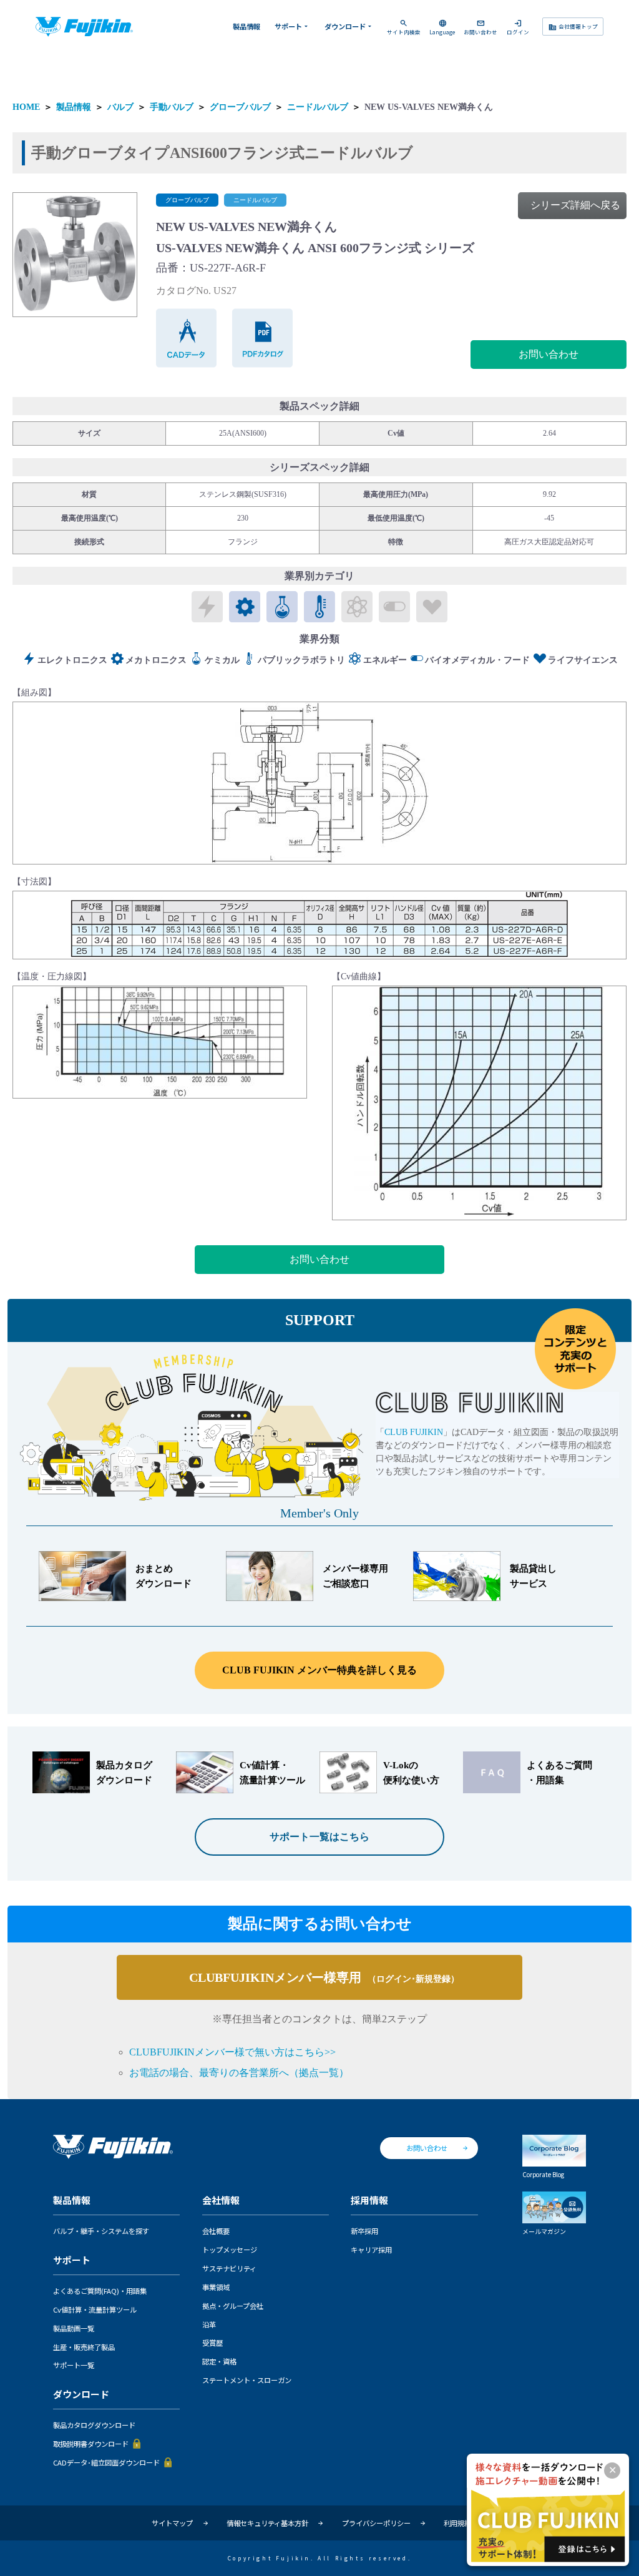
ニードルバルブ (318, 107)
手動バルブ (172, 107)
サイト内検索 (404, 27)
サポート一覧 (74, 2365)
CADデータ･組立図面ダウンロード (106, 2462)
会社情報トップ (573, 27)
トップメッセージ (230, 2250)
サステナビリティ (229, 2268)
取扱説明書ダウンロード (91, 2444)
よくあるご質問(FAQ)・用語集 (100, 2291)
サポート (292, 26)
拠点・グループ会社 (233, 2306)
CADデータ (187, 338)
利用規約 (457, 2523)
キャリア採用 (371, 2250)
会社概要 (216, 2231)
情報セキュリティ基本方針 (267, 2523)
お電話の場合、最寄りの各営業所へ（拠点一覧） (239, 2073)
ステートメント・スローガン (247, 2380)
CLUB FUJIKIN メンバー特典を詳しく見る (319, 1670)
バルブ (120, 107)
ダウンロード (349, 26)
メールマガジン (544, 2231)
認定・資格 (219, 2361)
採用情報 (369, 2201)
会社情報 (221, 2201)
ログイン (518, 27)
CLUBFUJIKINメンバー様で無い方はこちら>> (232, 2052)
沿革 (209, 2324)
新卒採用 (364, 2231)
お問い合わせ (480, 27)
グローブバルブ (240, 107)
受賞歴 (212, 2343)
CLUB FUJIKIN (414, 1432)
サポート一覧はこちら (319, 1837)
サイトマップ (172, 2523)
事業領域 (216, 2287)
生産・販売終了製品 (84, 2347)
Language (442, 27)
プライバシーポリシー (376, 2523)
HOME (26, 107)
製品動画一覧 (74, 2328)
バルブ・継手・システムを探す (101, 2231)
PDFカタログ (263, 338)
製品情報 (246, 26)
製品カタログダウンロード (94, 2425)
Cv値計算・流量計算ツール (95, 2309)
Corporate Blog (543, 2174)
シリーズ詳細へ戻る (575, 205)
